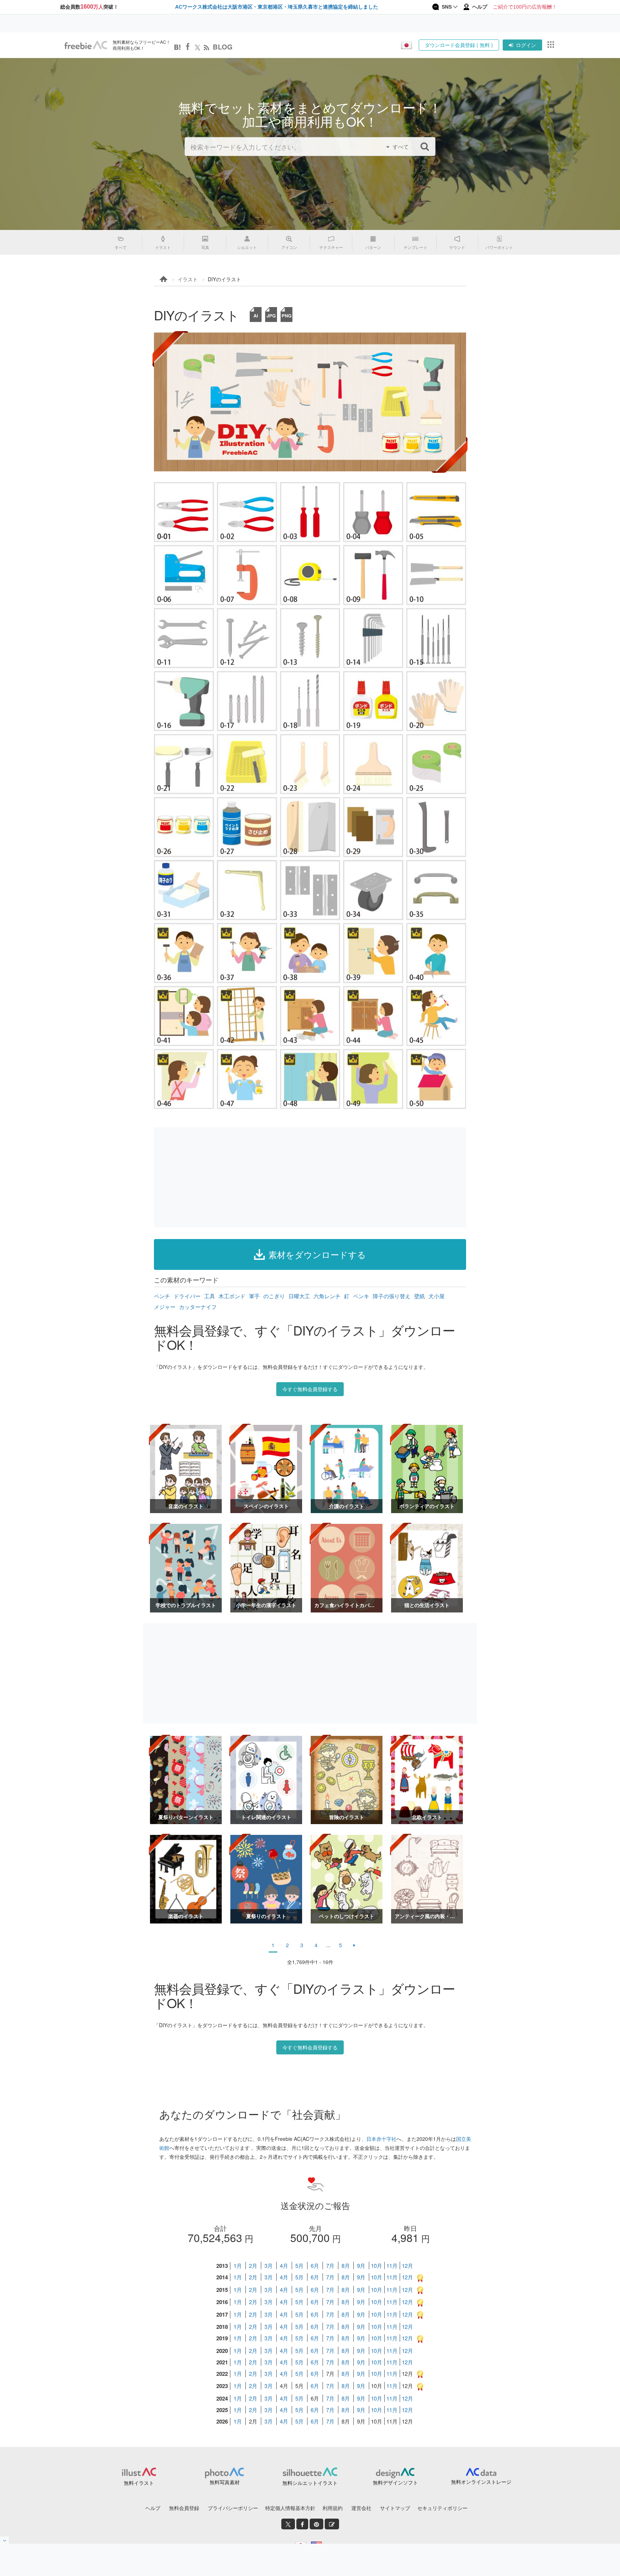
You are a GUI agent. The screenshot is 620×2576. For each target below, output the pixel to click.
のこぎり (274, 1296)
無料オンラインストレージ (481, 2482)
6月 (315, 2266)
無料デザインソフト (395, 2482)
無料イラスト (139, 2483)
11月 (392, 2266)
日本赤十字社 (381, 2139)
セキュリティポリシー (442, 2508)
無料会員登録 (184, 2508)
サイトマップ (395, 2508)
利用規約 (333, 2508)
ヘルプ (153, 2508)
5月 (299, 2266)
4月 (284, 2266)
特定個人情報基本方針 (290, 2508)
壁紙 (419, 1296)
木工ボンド (232, 1296)
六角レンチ (327, 1296)
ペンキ (361, 1296)
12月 (407, 2266)
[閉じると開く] (5, 2540)
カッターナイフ (198, 1307)
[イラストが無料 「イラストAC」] (86, 45)
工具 (210, 1296)
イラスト (188, 279)
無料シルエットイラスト (310, 2483)
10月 (377, 2266)
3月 (269, 2266)
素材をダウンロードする (317, 1254)
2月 (253, 2266)
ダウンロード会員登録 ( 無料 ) (459, 45)
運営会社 (361, 2508)
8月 (346, 2266)
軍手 (254, 1296)
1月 (238, 2266)
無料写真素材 (225, 2482)
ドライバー (187, 1296)
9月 (361, 2266)
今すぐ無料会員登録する (310, 1389)
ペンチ (162, 1296)
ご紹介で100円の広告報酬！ (525, 7)
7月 (330, 2266)
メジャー (165, 1307)
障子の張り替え (392, 1296)
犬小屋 (436, 1296)
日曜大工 (299, 1296)
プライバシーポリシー (233, 2508)
